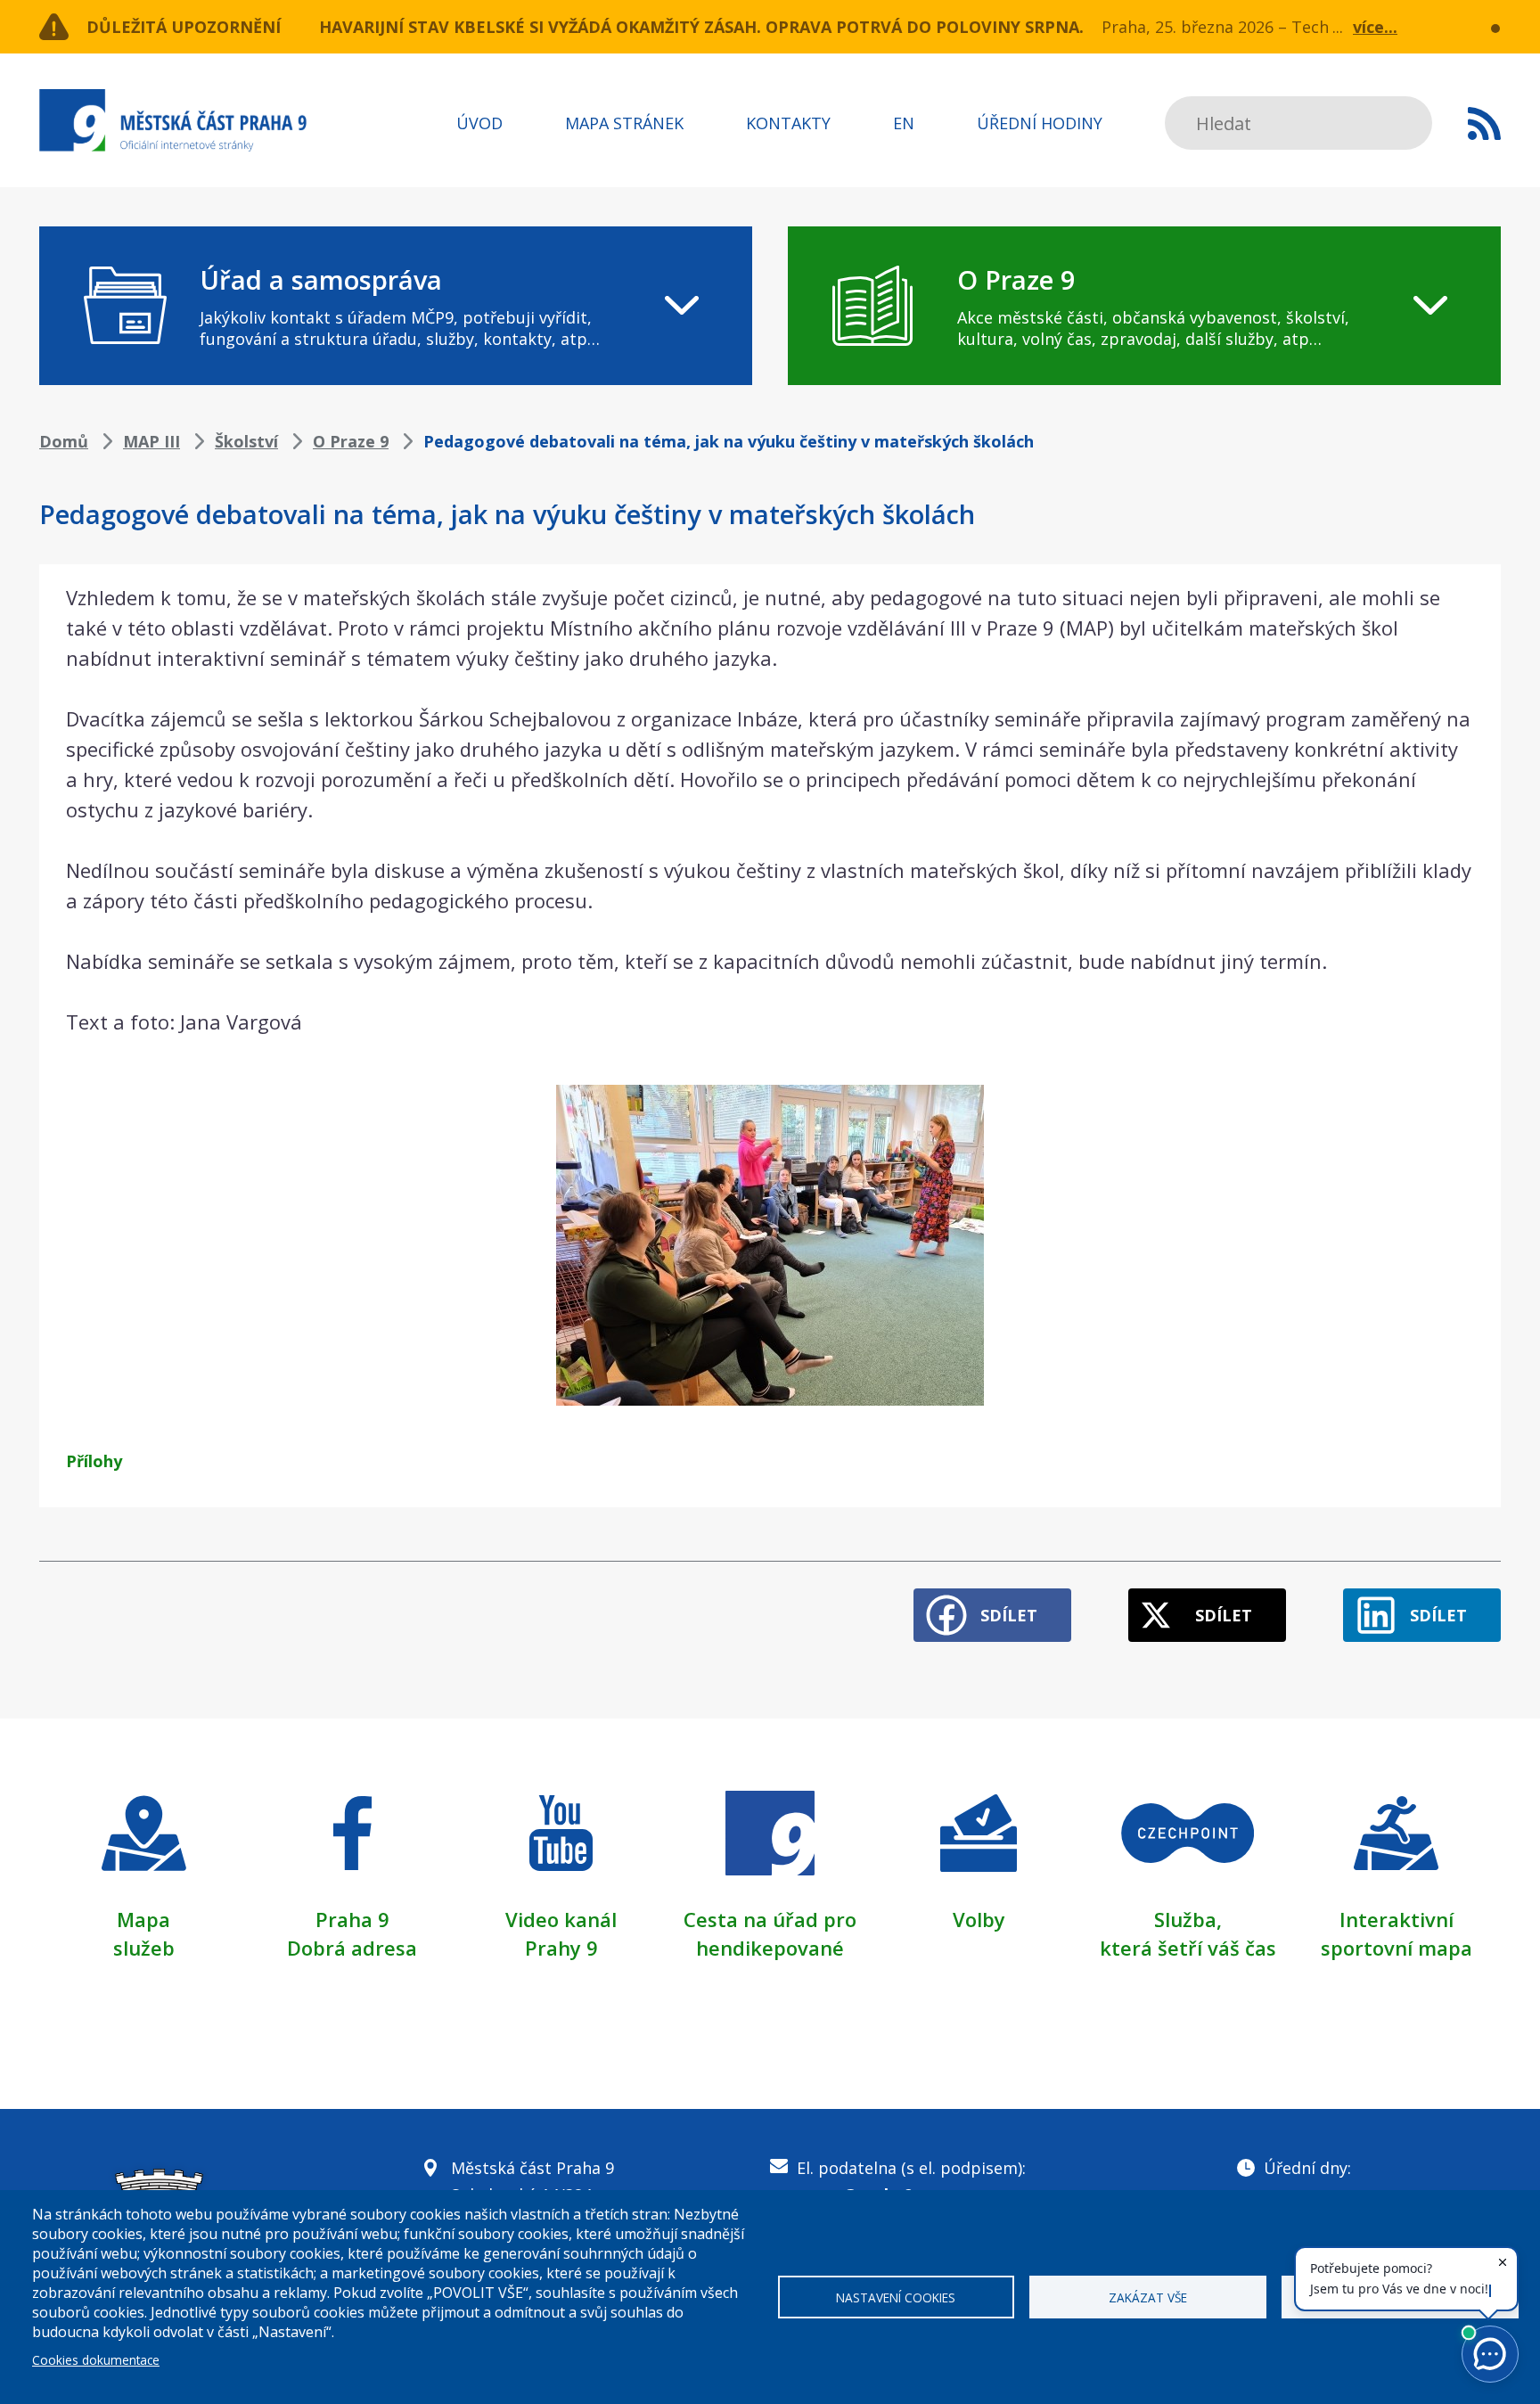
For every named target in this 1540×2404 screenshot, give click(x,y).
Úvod (479, 123)
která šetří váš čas (1188, 1948)
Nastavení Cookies (896, 2297)
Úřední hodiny (1040, 123)
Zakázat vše (1148, 2297)
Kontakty (788, 123)
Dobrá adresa (352, 1948)
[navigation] (396, 306)
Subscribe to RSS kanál (1484, 123)
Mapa (143, 1919)
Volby (979, 1919)
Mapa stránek (624, 123)
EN (904, 123)
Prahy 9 (561, 1948)
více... (1375, 27)
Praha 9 (352, 1919)
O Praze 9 (351, 441)
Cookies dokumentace (96, 2360)
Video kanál (561, 1919)
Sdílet (1009, 1615)
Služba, (1188, 1919)
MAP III (152, 441)
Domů (64, 441)
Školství (246, 441)
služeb (144, 1948)
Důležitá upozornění (184, 27)
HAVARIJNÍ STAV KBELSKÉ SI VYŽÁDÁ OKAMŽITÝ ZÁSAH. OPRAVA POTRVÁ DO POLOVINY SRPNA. (701, 27)
